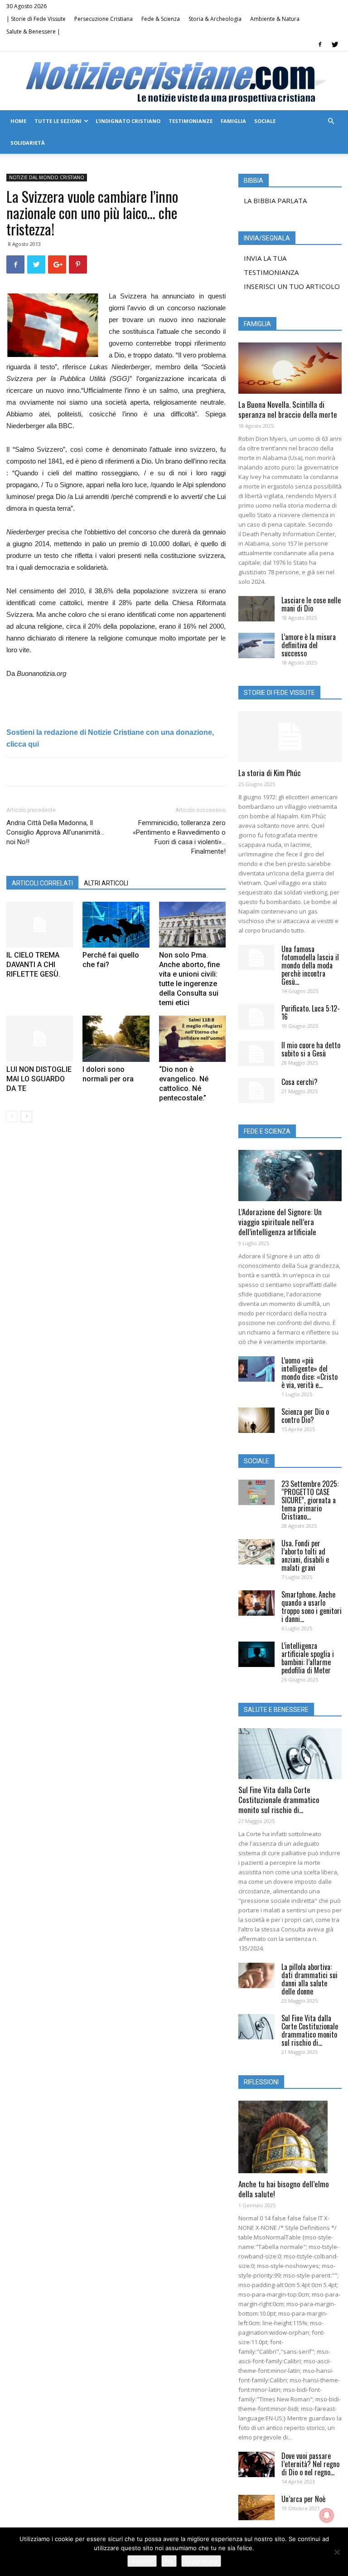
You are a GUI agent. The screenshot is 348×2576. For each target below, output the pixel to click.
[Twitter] (335, 44)
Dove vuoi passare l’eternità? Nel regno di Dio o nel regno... (310, 2464)
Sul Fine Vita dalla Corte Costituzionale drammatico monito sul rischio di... (279, 1800)
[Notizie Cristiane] (174, 81)
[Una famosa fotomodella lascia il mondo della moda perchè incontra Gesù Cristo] (256, 958)
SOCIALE (265, 121)
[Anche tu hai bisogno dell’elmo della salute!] (290, 2137)
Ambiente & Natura (275, 19)
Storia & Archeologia (215, 19)
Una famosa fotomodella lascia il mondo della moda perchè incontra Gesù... (310, 965)
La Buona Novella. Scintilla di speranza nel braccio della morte (288, 409)
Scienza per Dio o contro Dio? (305, 1416)
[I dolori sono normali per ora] (116, 1039)
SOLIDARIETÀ (28, 143)
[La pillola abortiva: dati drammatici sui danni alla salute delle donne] (256, 1975)
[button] (331, 121)
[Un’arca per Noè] (256, 2508)
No (169, 2561)
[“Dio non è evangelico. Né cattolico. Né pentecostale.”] (192, 1039)
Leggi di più (201, 2561)
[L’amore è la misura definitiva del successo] (256, 645)
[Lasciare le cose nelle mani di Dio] (256, 609)
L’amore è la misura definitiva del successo (309, 645)
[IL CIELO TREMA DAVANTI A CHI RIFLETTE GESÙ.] (40, 925)
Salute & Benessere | (33, 32)
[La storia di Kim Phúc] (290, 737)
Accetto (142, 2561)
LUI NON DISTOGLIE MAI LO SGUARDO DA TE (39, 1079)
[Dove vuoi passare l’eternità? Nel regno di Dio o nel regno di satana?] (256, 2464)
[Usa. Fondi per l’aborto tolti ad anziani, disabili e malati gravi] (256, 1552)
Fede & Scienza (161, 19)
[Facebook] (320, 44)
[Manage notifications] (327, 2515)
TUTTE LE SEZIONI (58, 121)
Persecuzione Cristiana (104, 19)
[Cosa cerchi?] (256, 1090)
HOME (18, 121)
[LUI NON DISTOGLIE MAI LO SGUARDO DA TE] (40, 1039)
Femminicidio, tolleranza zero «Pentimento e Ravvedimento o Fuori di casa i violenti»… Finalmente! (179, 837)
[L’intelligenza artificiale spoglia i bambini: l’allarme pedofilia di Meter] (256, 1654)
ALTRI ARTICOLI (106, 883)
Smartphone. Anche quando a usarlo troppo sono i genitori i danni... (312, 1607)
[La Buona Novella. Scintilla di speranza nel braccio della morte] (290, 368)
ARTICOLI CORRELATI (42, 883)
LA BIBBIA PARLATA (275, 200)
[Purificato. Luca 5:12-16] (256, 1017)
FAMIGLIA (233, 121)
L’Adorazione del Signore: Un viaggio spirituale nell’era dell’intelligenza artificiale (280, 1222)
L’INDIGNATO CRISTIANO (128, 121)
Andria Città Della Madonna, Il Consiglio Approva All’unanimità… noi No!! (55, 832)
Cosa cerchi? (300, 1082)
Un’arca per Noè (303, 2499)
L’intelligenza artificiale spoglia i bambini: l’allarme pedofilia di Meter (308, 1658)
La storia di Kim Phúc (270, 773)
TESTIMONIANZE (191, 121)
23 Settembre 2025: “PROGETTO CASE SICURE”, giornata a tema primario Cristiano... (310, 1500)
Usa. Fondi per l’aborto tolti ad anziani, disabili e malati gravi (305, 1555)
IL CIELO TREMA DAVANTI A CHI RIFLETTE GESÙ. (33, 965)
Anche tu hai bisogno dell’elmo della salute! (284, 2189)
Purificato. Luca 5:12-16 (311, 1012)
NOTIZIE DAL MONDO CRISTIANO (47, 177)
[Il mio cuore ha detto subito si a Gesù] (256, 1054)
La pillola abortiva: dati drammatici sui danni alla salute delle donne (309, 1979)
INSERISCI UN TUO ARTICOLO (292, 286)
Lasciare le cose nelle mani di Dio (311, 604)
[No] (337, 2552)
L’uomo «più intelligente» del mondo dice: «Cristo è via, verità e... (309, 1373)
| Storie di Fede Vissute (36, 19)
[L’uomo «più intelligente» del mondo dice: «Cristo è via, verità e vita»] (256, 1369)
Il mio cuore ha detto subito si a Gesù (311, 1049)
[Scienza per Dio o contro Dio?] (256, 1420)
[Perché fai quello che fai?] (116, 925)
